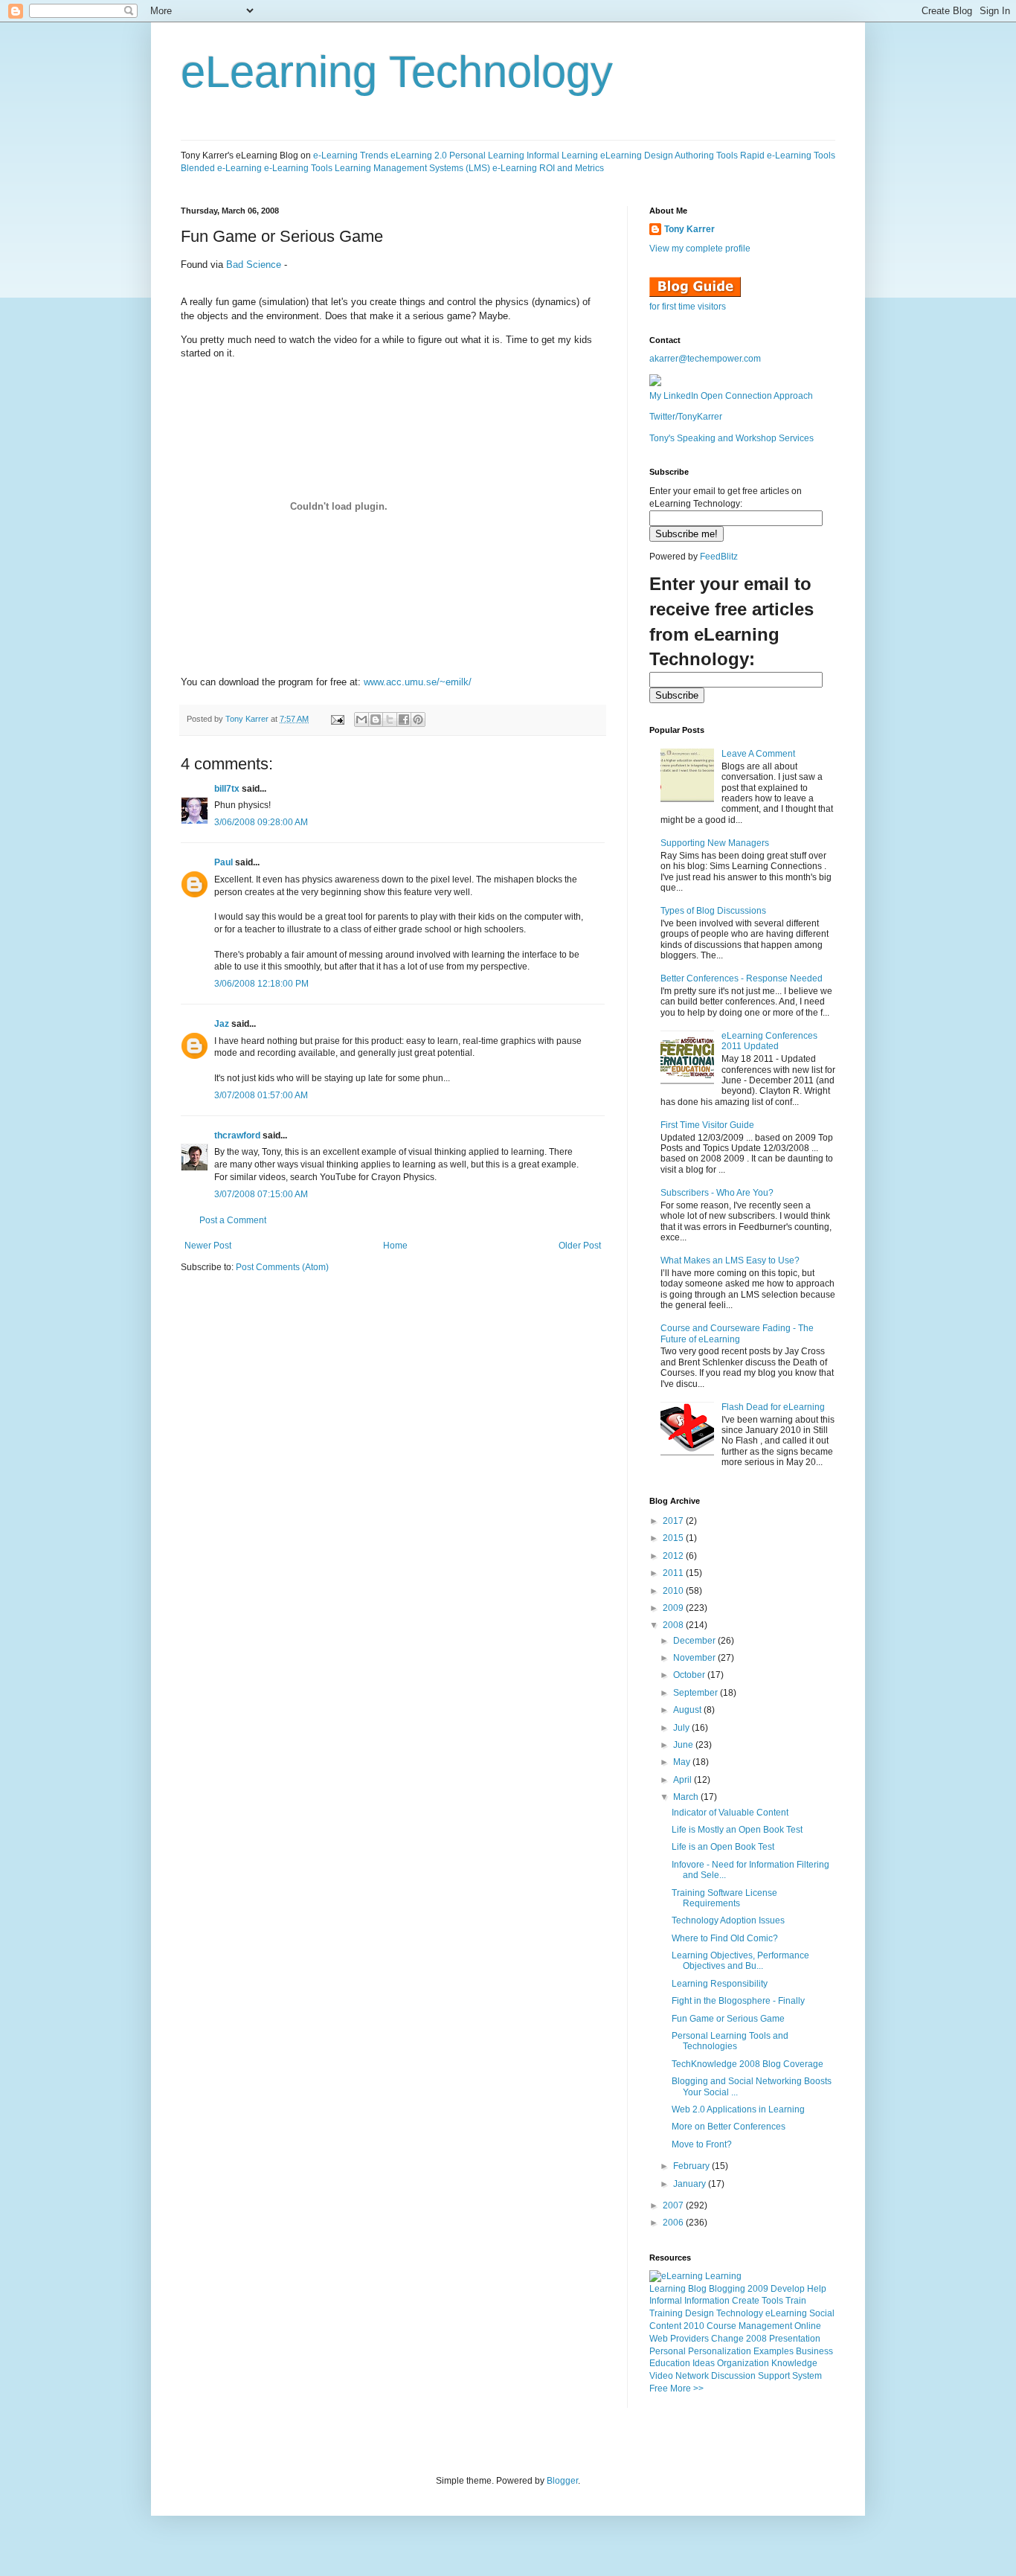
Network (692, 2376)
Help (817, 2289)
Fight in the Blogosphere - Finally (738, 2001)
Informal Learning (562, 156)
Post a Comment (233, 1220)
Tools (772, 2301)
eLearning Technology (397, 72)
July (682, 1728)
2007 (674, 2205)
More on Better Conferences (729, 2127)
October (690, 1675)
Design (700, 2313)
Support (774, 2376)
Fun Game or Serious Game (728, 2019)
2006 (674, 2223)
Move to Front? (702, 2144)
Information (707, 2301)
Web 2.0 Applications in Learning (738, 2109)
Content (665, 2326)
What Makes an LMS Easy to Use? (730, 1260)
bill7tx (227, 789)
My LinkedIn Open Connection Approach (731, 396)
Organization (743, 2363)
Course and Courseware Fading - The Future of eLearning (737, 1333)
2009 (674, 1608)
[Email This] (361, 720)
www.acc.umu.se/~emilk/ (418, 682)
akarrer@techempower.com (705, 359)
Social (822, 2313)
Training (666, 2313)
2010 (674, 1591)
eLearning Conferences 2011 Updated (769, 1041)
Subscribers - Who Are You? (717, 1193)
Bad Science (254, 265)
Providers (689, 2339)
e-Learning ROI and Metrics (548, 168)
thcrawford (237, 1135)
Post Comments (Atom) (282, 1267)
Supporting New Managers (715, 843)
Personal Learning (487, 156)
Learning (668, 2289)
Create (746, 2301)
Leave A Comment (758, 754)
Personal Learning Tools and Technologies (730, 2041)
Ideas (704, 2363)
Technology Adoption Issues (728, 1920)
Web (659, 2339)
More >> (687, 2388)
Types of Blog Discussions (713, 911)
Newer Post (208, 1246)
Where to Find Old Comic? (725, 1938)
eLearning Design (637, 156)
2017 (674, 1521)
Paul (224, 862)
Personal (668, 2351)
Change (727, 2339)
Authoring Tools (706, 156)
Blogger (562, 2481)
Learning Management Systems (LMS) (412, 168)
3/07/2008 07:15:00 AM (261, 1194)
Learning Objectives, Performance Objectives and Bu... (740, 1961)
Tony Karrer (247, 719)
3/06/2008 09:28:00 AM (261, 822)
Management (765, 2326)
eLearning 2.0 (419, 156)
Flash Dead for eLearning (773, 1407)
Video (661, 2376)
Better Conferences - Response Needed (742, 978)
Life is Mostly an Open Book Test (737, 1830)
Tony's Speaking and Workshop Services (732, 438)
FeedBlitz (719, 557)
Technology (740, 2313)
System (807, 2376)
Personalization (720, 2351)
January (691, 2184)
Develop (788, 2289)
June (684, 1745)
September (697, 1693)
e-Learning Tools (298, 168)
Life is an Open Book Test (723, 1847)
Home (395, 1246)
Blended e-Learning (221, 168)
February (692, 2166)
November (695, 1658)
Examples (774, 2351)
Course (721, 2326)
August (688, 1710)
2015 (674, 1538)
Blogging (727, 2289)
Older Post (580, 1246)
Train (796, 2301)
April (684, 1780)
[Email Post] (337, 719)
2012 (674, 1556)
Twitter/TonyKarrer (686, 417)
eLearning (786, 2313)
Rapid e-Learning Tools (788, 156)
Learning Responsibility (720, 1984)
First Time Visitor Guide (707, 1125)
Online (808, 2326)
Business (814, 2351)
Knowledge (794, 2363)
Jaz (222, 1024)
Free (659, 2388)
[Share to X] (390, 720)
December (695, 1641)
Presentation (795, 2339)
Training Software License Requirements (724, 1898)
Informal (666, 2301)
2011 (674, 1573)
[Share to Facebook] (404, 720)
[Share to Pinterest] (418, 720)
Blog (697, 2289)
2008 (674, 1625)
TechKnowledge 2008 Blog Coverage (747, 2064)
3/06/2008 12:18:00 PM (261, 984)
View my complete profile (700, 249)
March (687, 1797)
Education (670, 2363)
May (683, 1762)
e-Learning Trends (351, 156)
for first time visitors (688, 307)
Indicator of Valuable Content (730, 1813)
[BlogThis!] (376, 720)
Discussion (733, 2376)
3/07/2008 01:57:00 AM (261, 1095)
